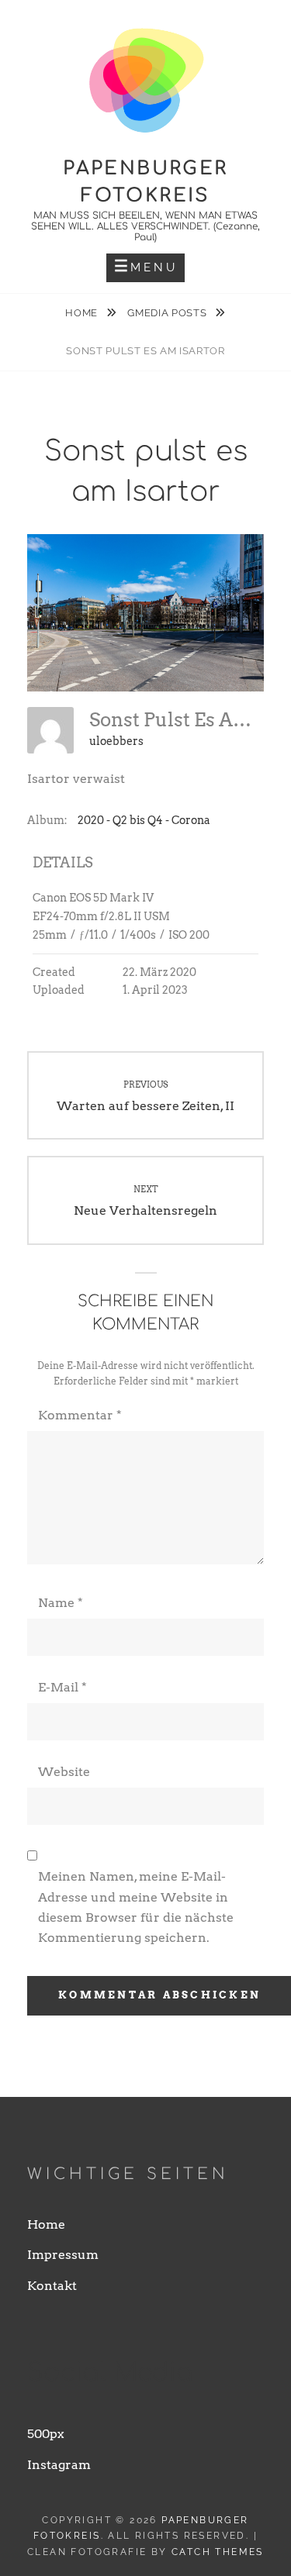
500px (46, 2434)
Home (83, 313)
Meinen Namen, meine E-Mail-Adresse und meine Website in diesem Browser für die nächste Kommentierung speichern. (136, 1907)
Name (61, 1603)
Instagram (59, 2465)
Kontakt (52, 2286)
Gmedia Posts (168, 313)
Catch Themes (218, 2552)
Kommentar (80, 1415)
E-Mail (62, 1687)
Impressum (63, 2255)
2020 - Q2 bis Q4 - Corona (144, 820)
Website (64, 1772)
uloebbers (116, 741)
